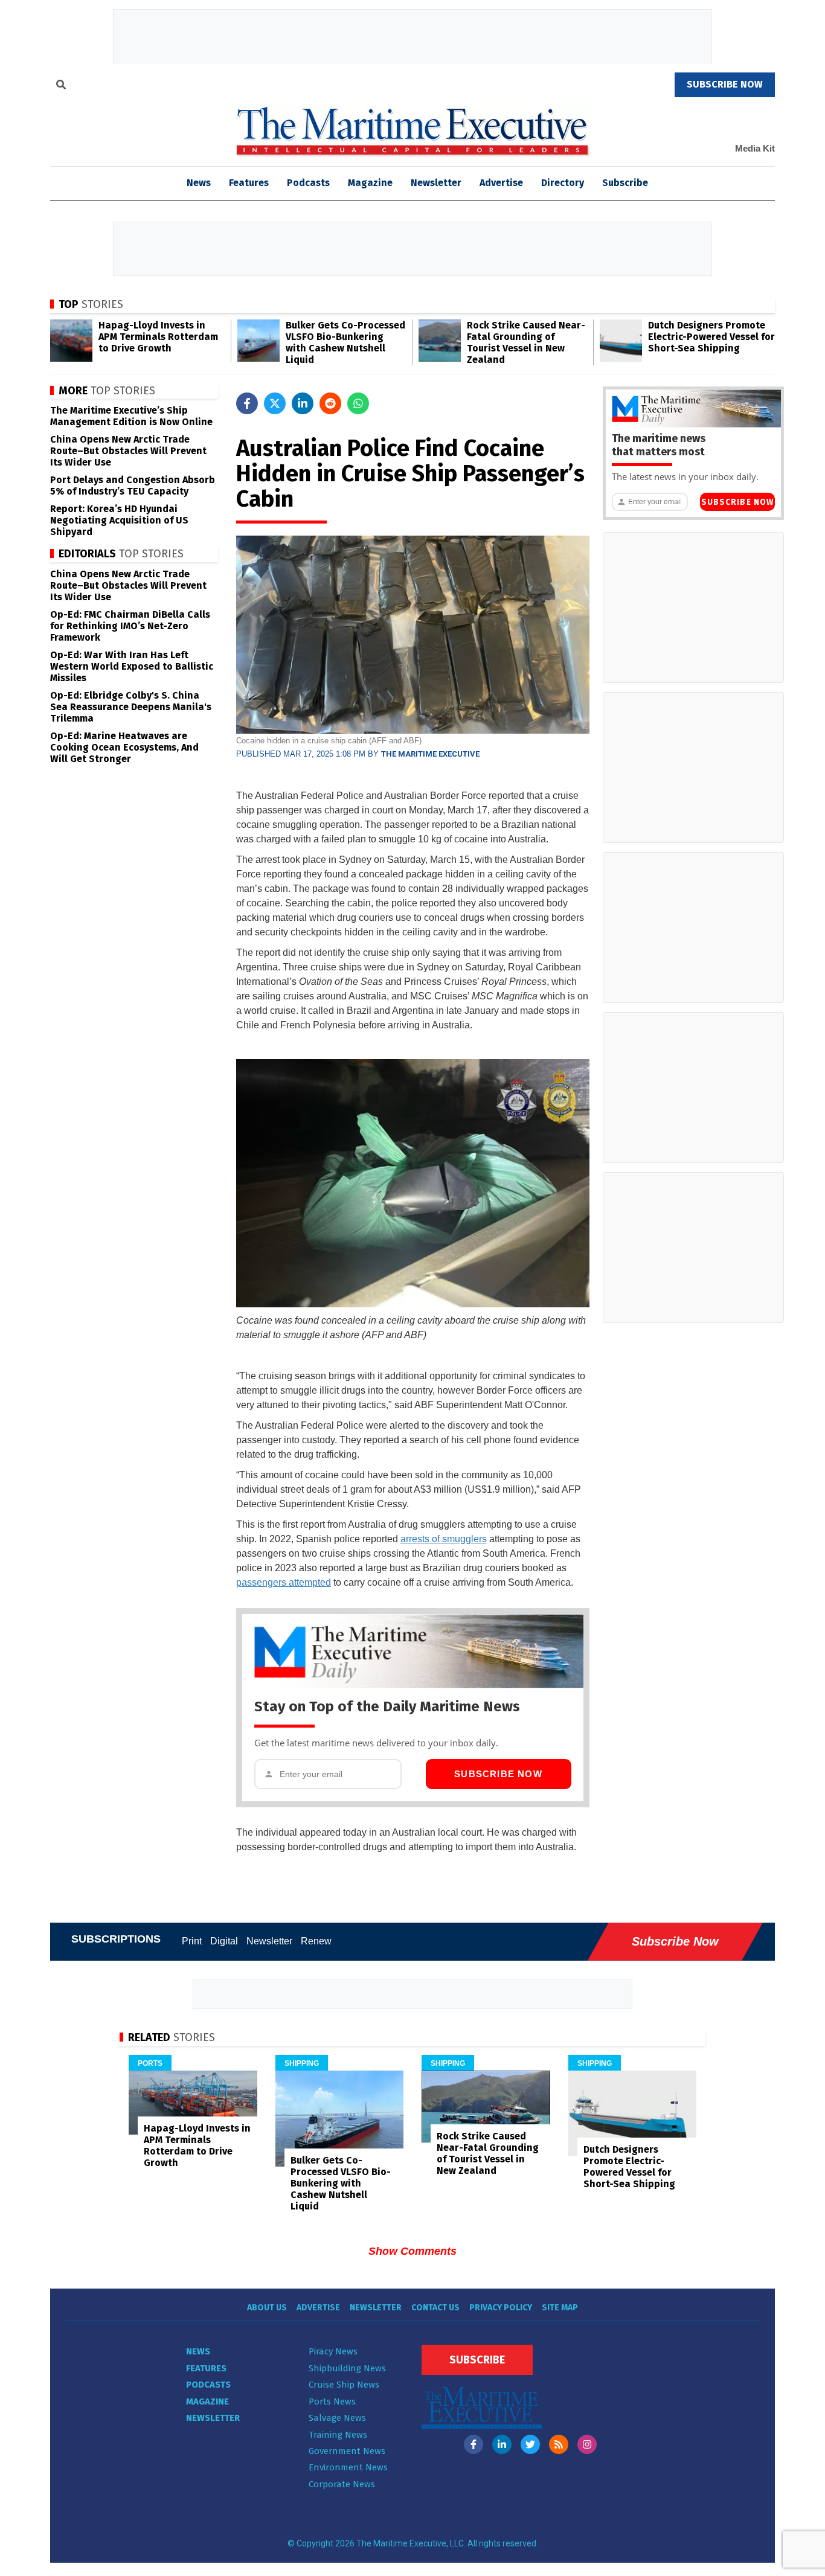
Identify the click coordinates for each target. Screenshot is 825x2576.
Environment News (348, 2467)
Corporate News (342, 2484)
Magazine (370, 183)
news (199, 183)
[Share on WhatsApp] (358, 403)
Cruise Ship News (344, 2385)
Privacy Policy (501, 2308)
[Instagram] (587, 2444)
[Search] (61, 86)
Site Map (560, 2308)
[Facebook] (473, 2444)
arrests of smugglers (444, 1539)
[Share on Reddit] (330, 403)
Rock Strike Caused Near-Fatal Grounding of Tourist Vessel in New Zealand (526, 342)
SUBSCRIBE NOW (725, 84)
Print (192, 1941)
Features (249, 183)
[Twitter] (530, 2444)
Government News (347, 2451)
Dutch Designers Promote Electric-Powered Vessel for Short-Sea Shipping (711, 337)
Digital (224, 1941)
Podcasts (308, 183)
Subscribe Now (498, 1774)
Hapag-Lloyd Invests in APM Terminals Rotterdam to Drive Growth (158, 337)
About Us (267, 2308)
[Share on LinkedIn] (303, 403)
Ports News (332, 2401)
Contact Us (435, 2308)
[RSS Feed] (559, 2444)
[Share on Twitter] (275, 403)
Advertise (501, 183)
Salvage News (337, 2418)
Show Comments (412, 2251)
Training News (338, 2435)
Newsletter (436, 183)
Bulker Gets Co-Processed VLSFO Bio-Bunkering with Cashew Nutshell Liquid (345, 342)
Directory (563, 183)
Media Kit (755, 148)
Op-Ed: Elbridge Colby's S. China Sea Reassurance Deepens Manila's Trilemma (131, 707)
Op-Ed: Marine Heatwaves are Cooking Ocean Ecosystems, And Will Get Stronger (124, 747)
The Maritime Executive (430, 754)
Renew (316, 1941)
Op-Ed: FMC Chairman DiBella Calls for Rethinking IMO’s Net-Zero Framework (130, 626)
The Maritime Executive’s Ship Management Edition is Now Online (131, 416)
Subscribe (625, 183)
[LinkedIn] (502, 2444)
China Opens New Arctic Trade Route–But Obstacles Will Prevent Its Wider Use (128, 451)
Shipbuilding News (347, 2368)
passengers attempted (284, 1582)
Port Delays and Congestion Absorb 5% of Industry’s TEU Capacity (133, 485)
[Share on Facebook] (247, 403)
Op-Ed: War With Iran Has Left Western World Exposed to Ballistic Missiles (132, 666)
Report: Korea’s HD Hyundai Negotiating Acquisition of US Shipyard (119, 520)
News (198, 2351)
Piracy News (333, 2351)
